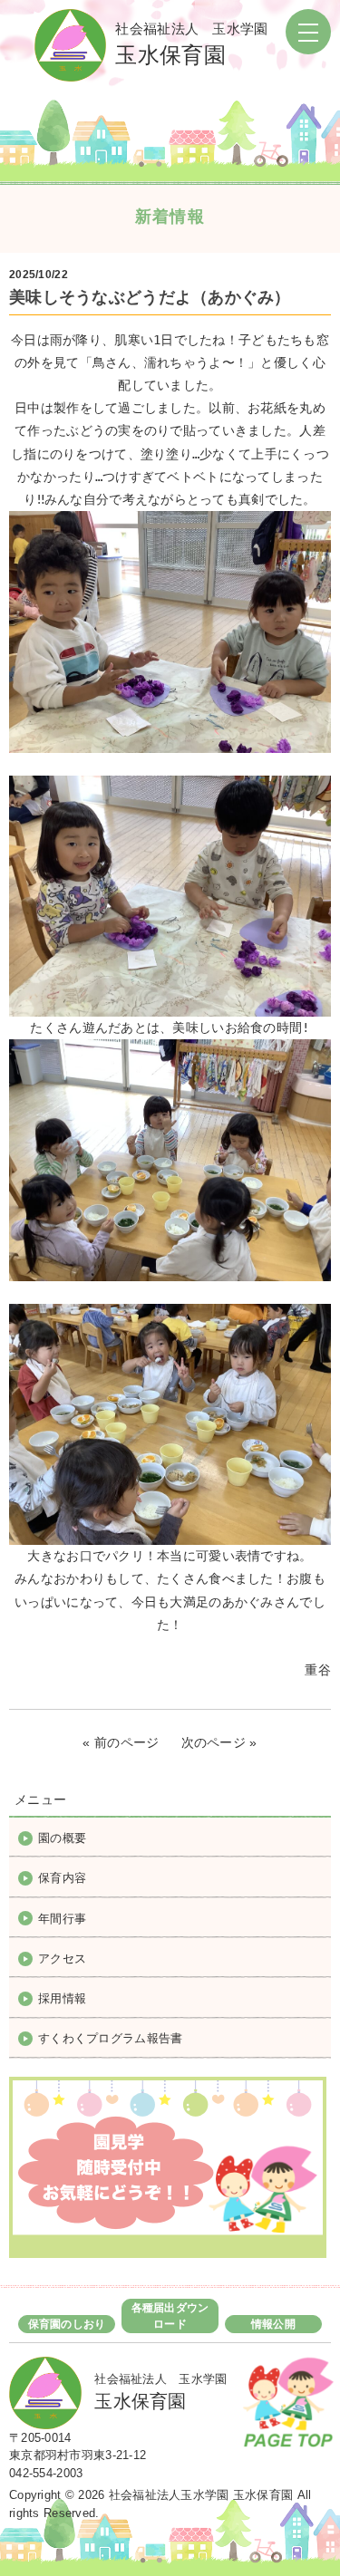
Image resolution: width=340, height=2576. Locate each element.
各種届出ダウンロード (170, 2316)
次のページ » (219, 1742)
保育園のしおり (67, 2324)
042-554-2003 (46, 2473)
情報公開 (273, 2324)
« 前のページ (121, 1742)
